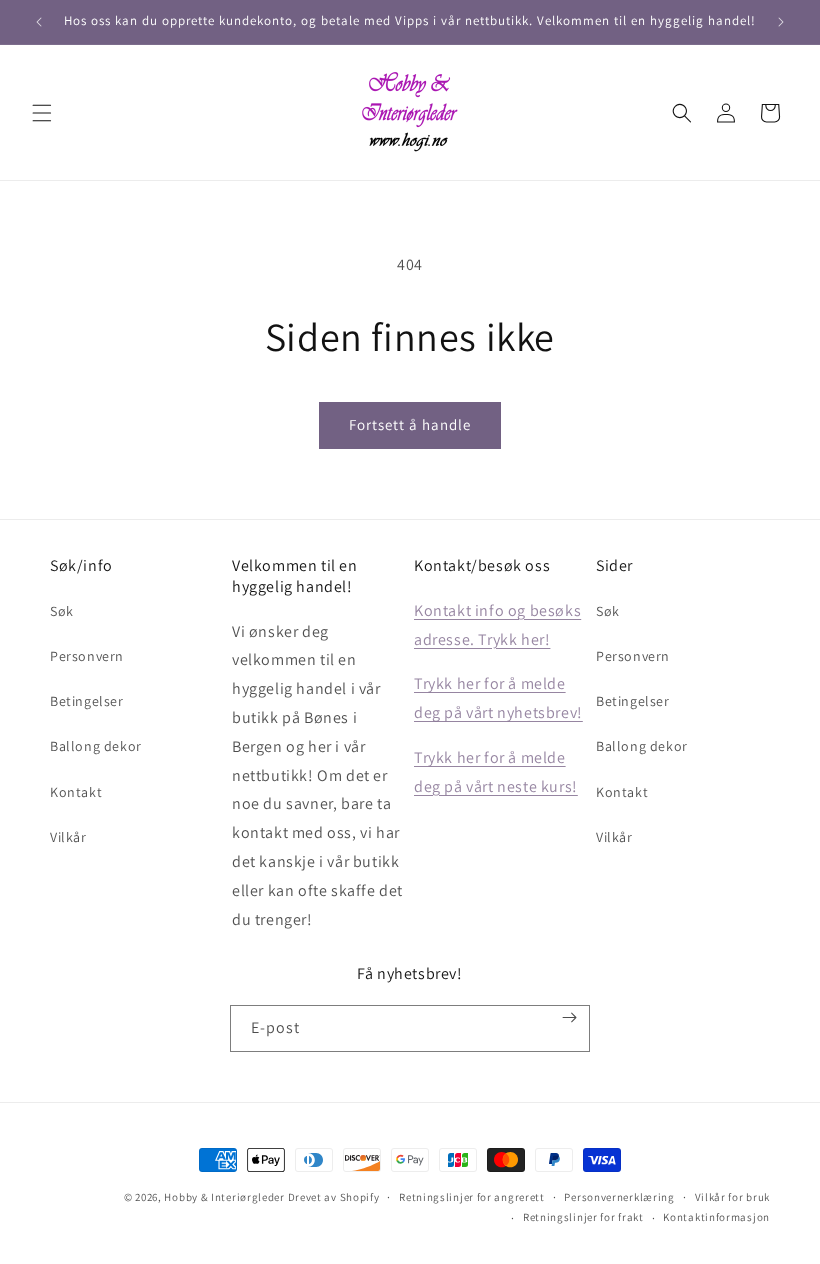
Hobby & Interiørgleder (224, 1197)
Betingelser (87, 701)
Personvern (87, 656)
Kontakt (76, 792)
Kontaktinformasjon (716, 1217)
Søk (62, 611)
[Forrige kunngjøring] (39, 22)
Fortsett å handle (410, 424)
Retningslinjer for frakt (583, 1217)
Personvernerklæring (619, 1197)
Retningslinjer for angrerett (472, 1197)
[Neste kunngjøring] (781, 22)
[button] (42, 113)
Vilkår (68, 837)
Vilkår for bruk (733, 1197)
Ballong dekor (96, 746)
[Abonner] (570, 1017)
